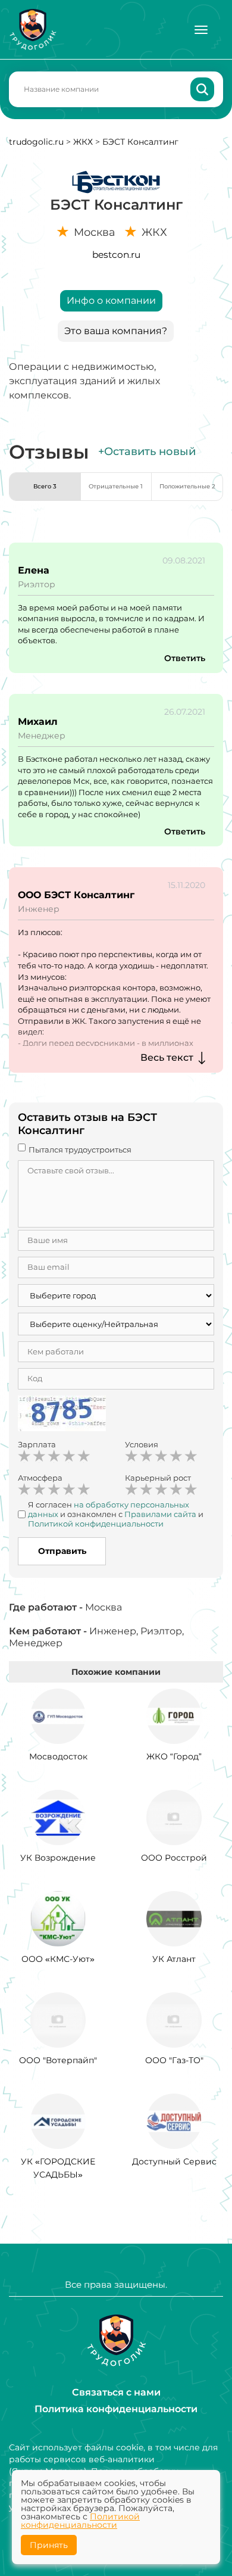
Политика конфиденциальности (116, 2409)
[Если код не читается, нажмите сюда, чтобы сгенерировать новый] (62, 1415)
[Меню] (201, 30)
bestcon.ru (116, 255)
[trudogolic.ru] (33, 29)
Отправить (62, 1551)
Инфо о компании (111, 300)
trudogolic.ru (36, 142)
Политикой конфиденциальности (80, 2521)
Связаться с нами (116, 2392)
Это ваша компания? (116, 331)
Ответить (185, 658)
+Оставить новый (147, 451)
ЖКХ (83, 142)
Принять (49, 2545)
